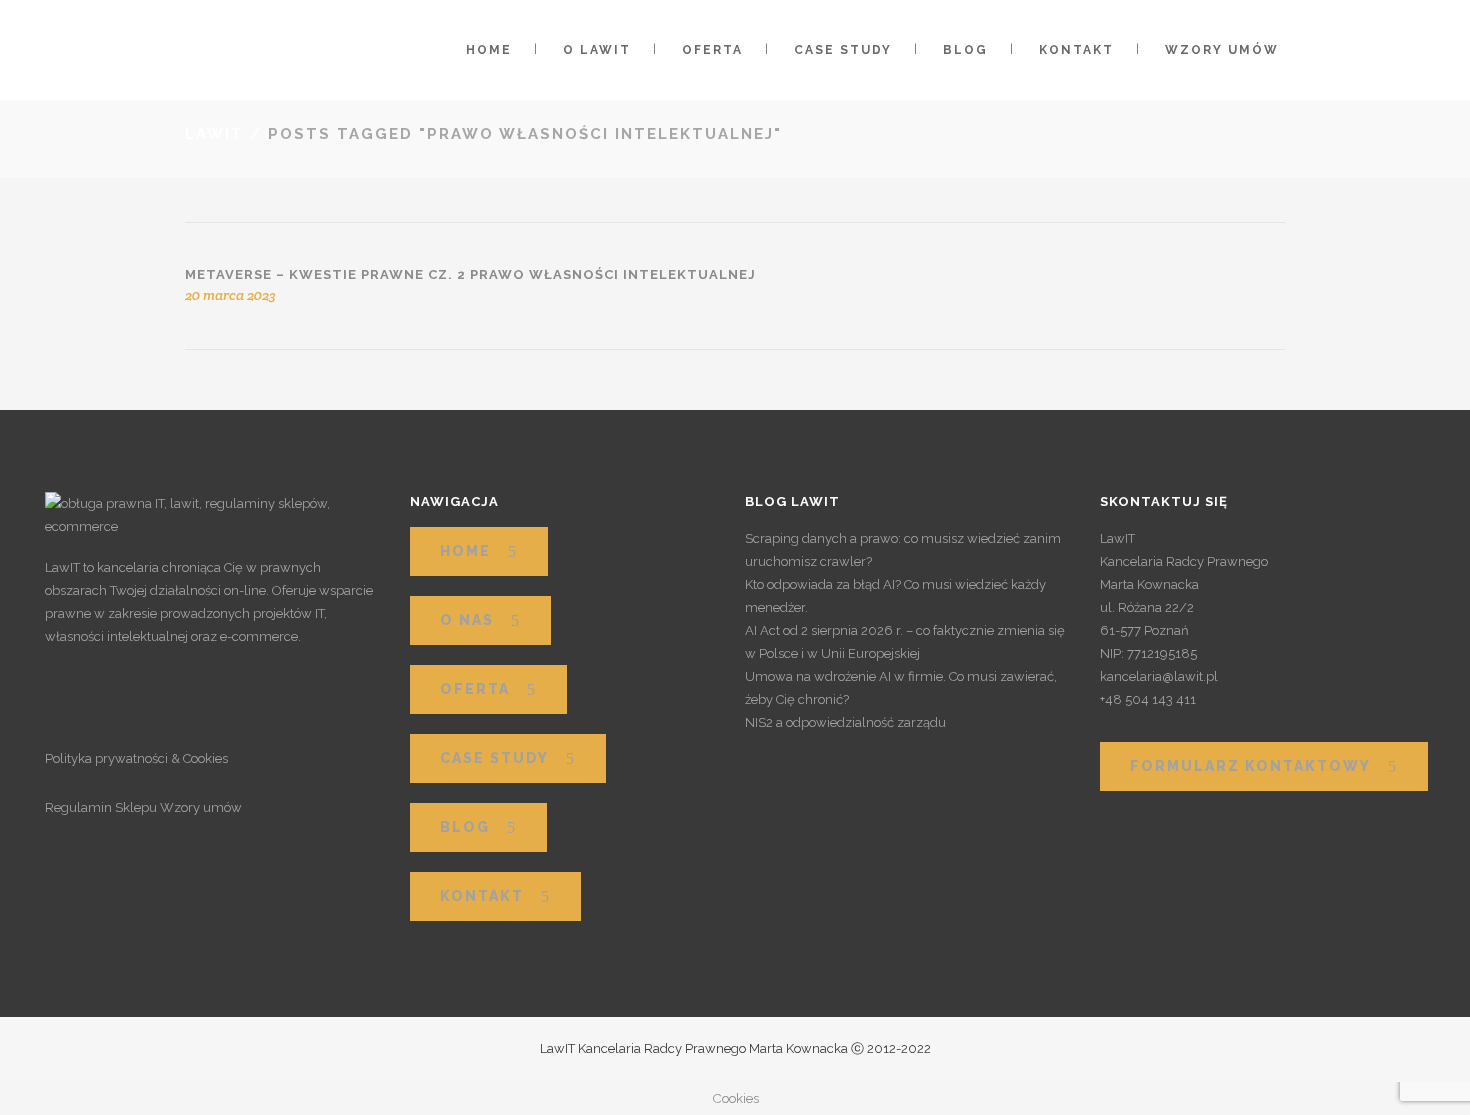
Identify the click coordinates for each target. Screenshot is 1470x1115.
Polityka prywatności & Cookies (136, 758)
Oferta (475, 689)
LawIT (214, 134)
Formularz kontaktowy (1250, 766)
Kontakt (482, 896)
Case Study (494, 758)
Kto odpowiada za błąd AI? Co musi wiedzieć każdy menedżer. (895, 596)
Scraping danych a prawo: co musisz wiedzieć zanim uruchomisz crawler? (903, 550)
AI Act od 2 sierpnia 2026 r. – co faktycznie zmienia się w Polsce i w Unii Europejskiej (905, 642)
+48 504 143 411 (1148, 699)
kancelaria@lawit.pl (1159, 676)
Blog (465, 827)
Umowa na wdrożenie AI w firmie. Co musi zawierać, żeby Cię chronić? (901, 688)
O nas (467, 620)
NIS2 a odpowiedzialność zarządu (845, 722)
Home (465, 551)
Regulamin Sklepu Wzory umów (143, 807)
